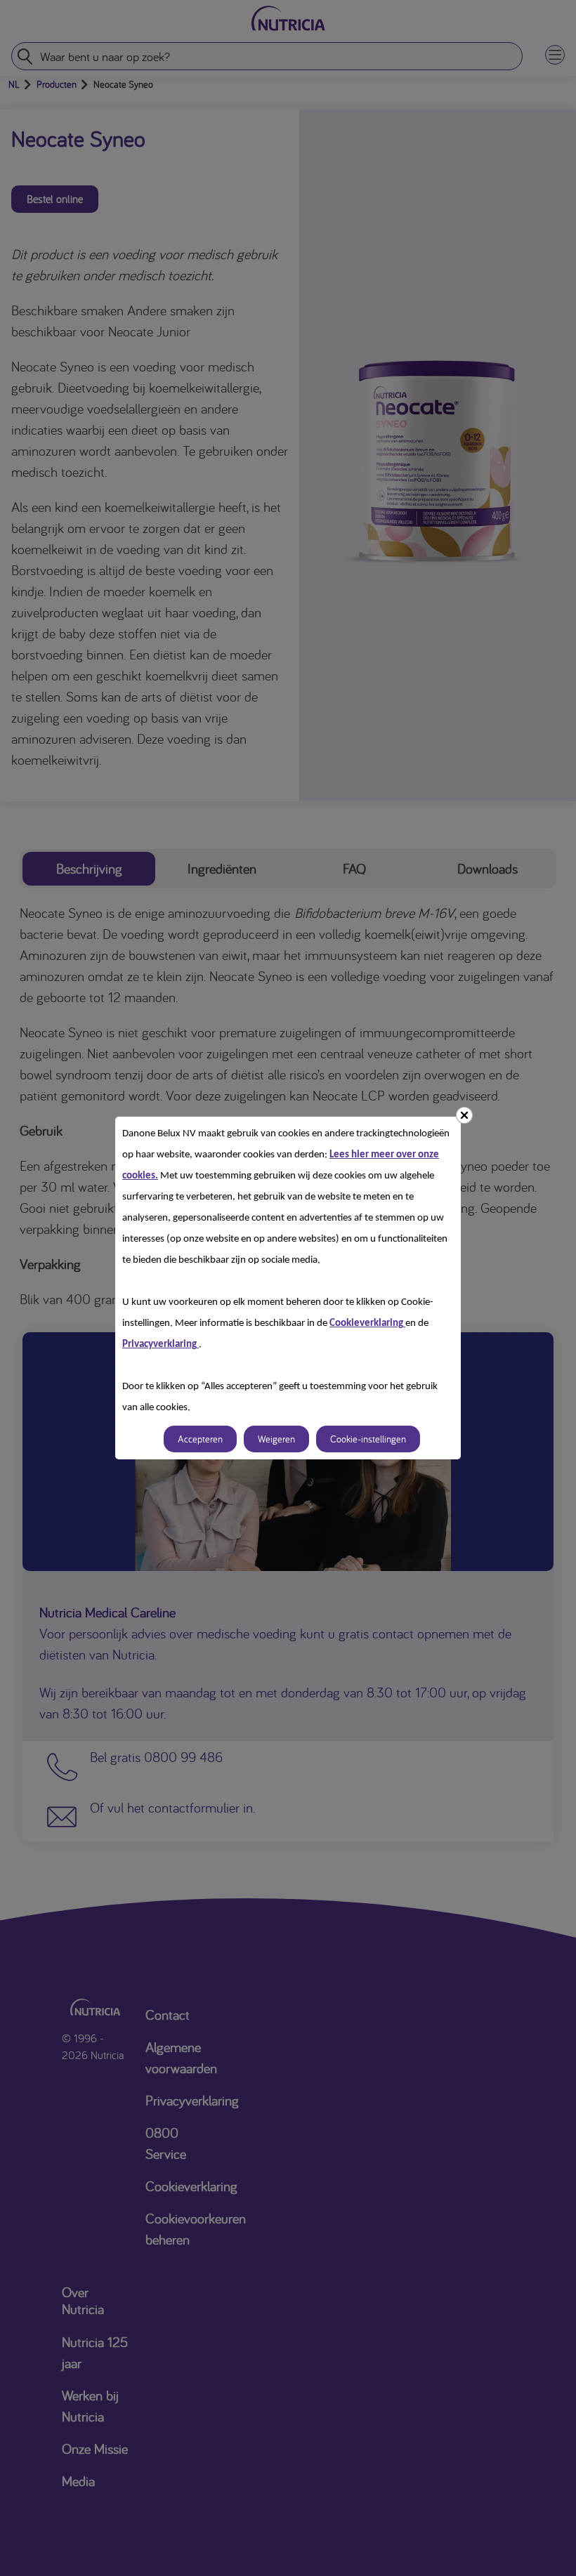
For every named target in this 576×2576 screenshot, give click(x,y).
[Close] (464, 1115)
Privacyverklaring (161, 1345)
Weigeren (276, 1439)
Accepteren (200, 1439)
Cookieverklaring (367, 1323)
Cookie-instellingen (368, 1439)
